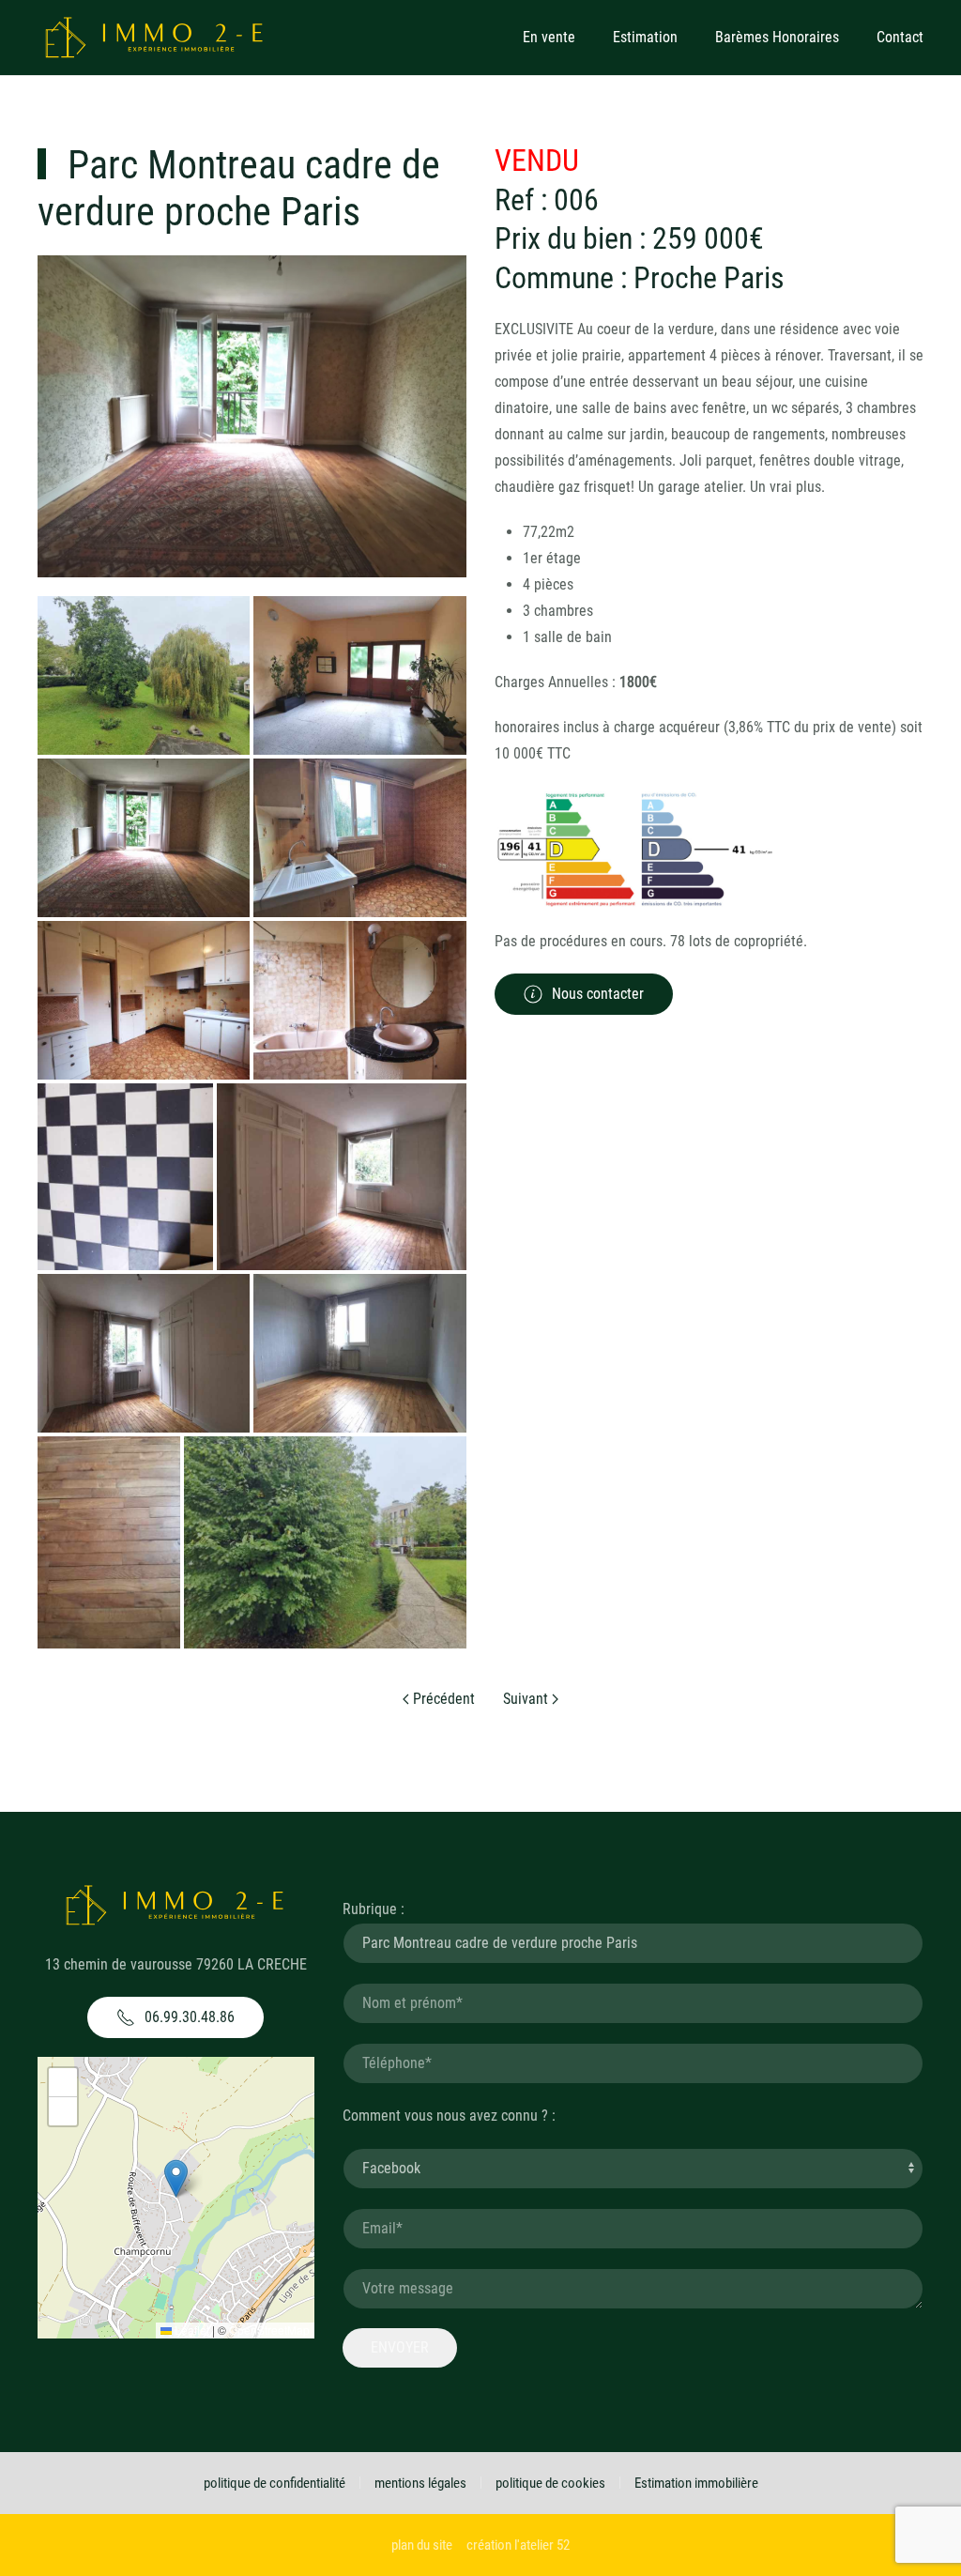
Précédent (442, 1699)
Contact (900, 37)
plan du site (422, 2545)
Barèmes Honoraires (777, 37)
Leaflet (191, 2330)
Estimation (645, 37)
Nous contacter (598, 994)
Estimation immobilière (696, 2483)
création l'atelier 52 (518, 2545)
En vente (549, 37)
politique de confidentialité (275, 2483)
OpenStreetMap (269, 2330)
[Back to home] (155, 38)
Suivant (527, 1699)
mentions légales (420, 2483)
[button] (176, 2178)
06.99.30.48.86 (190, 2017)
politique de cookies (550, 2483)
